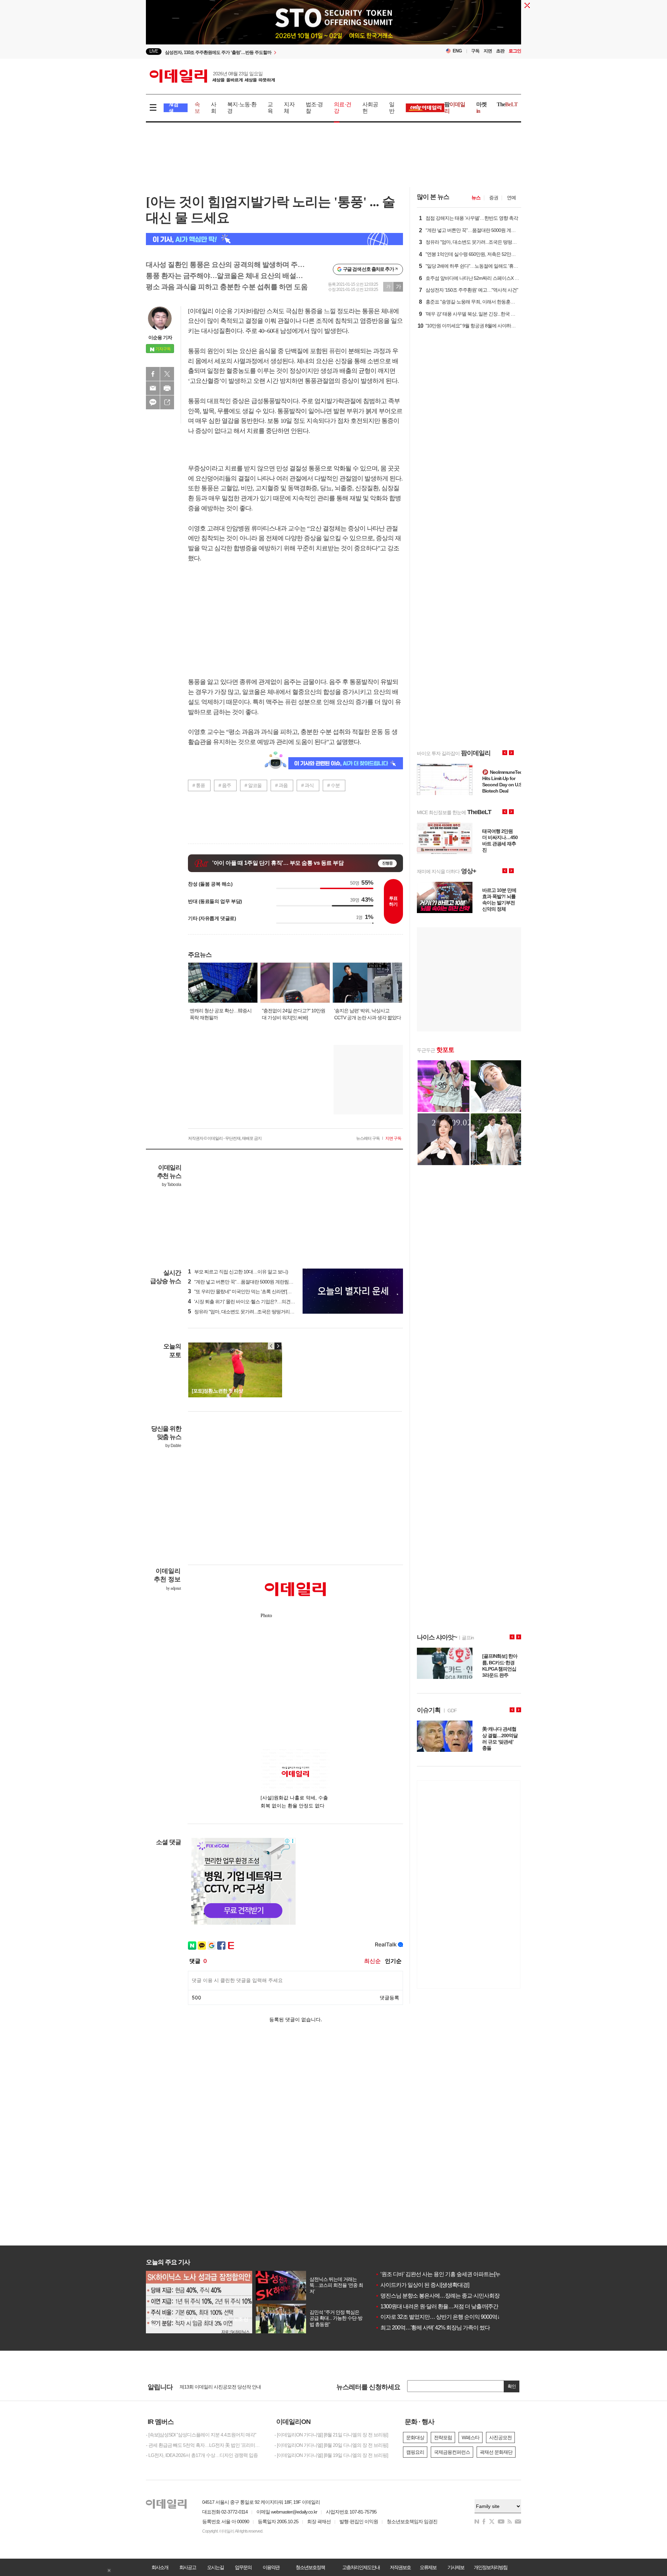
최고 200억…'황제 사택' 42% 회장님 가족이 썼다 (433, 2328)
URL (167, 402)
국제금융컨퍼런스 (452, 2452)
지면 (488, 51)
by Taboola (171, 1185)
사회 (213, 108)
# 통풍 (199, 785)
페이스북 (153, 374)
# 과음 (281, 785)
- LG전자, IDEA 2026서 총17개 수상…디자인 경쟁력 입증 (202, 2455)
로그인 (515, 51)
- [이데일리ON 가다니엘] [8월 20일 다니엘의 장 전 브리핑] (331, 2445)
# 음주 (225, 785)
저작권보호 (400, 2567)
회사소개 (160, 2567)
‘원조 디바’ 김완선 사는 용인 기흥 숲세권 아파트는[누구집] (443, 2274)
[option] (277, 52)
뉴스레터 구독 (368, 1138)
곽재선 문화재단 (496, 2452)
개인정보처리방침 (491, 2567)
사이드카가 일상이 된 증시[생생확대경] (422, 2285)
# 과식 (307, 785)
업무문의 (243, 2567)
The (507, 104)
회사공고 (188, 2567)
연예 (511, 198)
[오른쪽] (278, 1346)
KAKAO (153, 402)
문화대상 (415, 2437)
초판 (500, 51)
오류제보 (428, 2567)
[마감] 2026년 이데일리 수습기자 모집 (217, 2389)
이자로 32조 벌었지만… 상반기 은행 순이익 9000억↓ (437, 2317)
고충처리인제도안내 (361, 2567)
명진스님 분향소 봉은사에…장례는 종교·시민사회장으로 (443, 2296)
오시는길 (215, 2567)
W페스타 (471, 2437)
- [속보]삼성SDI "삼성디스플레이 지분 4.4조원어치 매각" (201, 2435)
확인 (512, 2386)
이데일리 (212, 76)
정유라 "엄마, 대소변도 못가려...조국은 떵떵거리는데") (245, 1312)
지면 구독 (393, 1138)
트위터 (167, 374)
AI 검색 (174, 108)
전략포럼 (443, 2437)
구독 (475, 51)
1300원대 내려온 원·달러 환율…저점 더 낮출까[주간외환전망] (448, 2306)
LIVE (154, 51)
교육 (270, 108)
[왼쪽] (271, 1346)
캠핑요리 (415, 2452)
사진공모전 (500, 2437)
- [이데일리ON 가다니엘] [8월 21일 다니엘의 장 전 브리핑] (331, 2435)
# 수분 (333, 785)
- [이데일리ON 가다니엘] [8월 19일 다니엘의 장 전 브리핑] (331, 2455)
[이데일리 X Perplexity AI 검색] (274, 239)
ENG (457, 51)
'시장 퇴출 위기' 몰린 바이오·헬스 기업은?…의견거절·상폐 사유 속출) (260, 1302)
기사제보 (456, 2567)
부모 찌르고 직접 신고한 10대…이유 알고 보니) (238, 1272)
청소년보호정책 (310, 2567)
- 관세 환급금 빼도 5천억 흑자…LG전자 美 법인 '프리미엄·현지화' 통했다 (205, 2445)
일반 (392, 108)
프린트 (167, 388)
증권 (494, 198)
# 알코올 (253, 785)
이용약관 (271, 2567)
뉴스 (476, 198)
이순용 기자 (160, 337)
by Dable (173, 1446)
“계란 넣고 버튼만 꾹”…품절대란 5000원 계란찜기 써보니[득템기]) (256, 1282)
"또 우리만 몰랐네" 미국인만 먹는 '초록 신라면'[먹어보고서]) (250, 1291)
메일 (153, 388)
